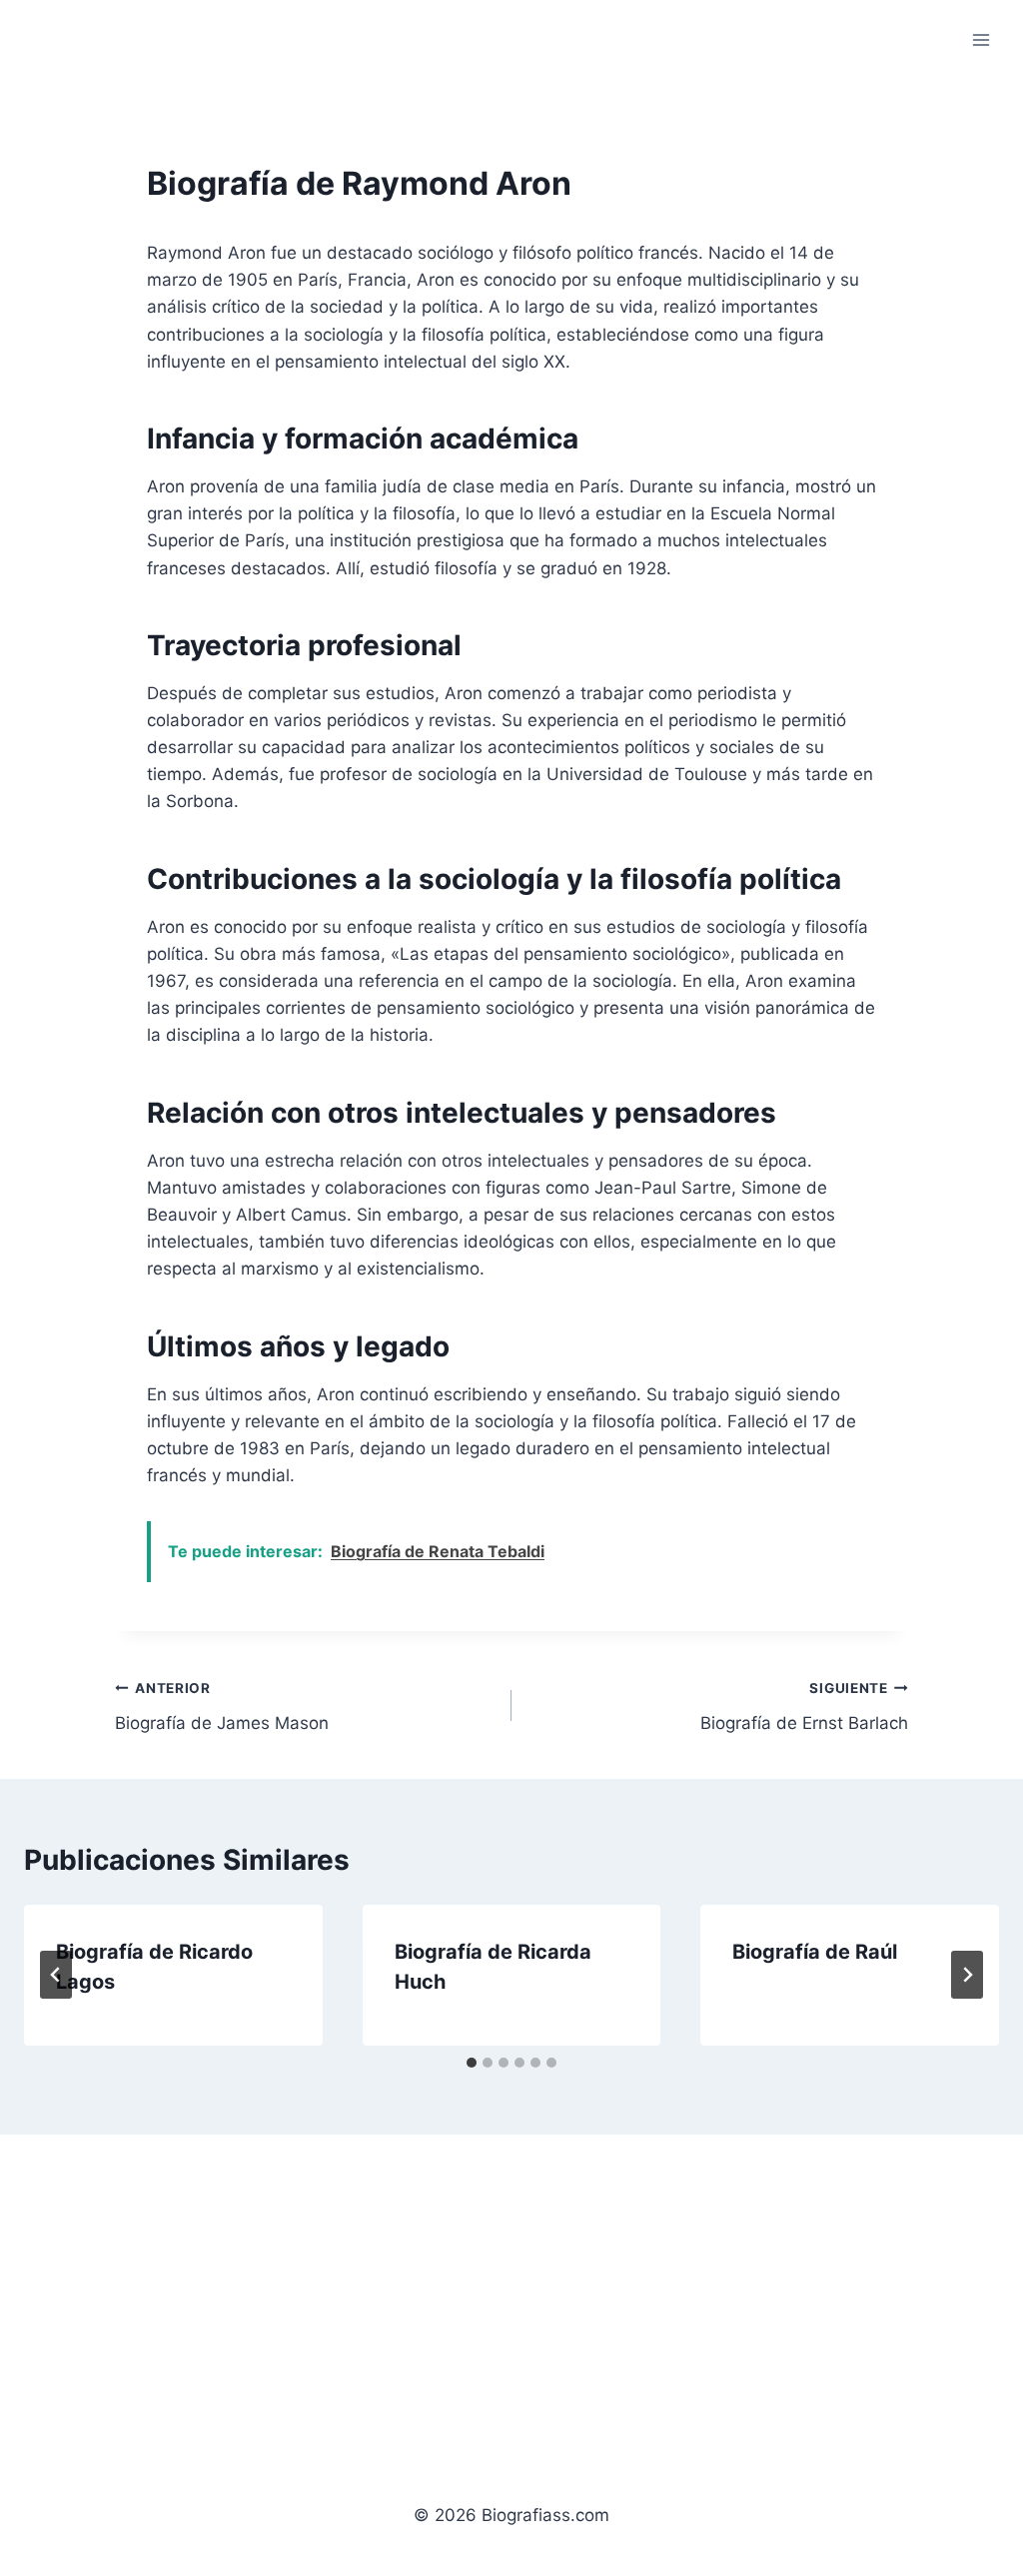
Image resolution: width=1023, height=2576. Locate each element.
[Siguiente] (967, 1975)
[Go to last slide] (56, 1975)
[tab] (472, 2063)
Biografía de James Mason (222, 1707)
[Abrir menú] (981, 39)
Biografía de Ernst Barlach (804, 1707)
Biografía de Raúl (815, 1952)
